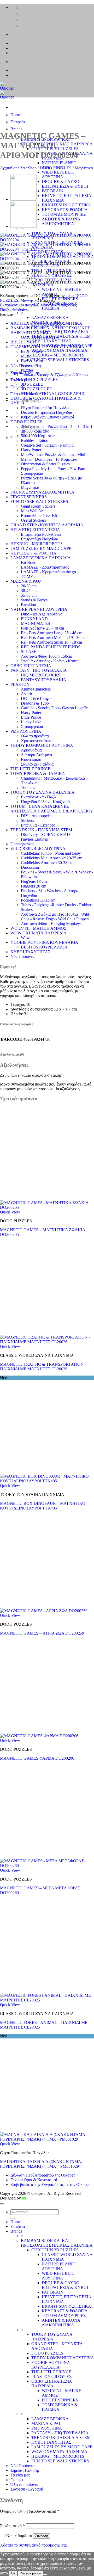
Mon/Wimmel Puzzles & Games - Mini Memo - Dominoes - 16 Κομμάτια (53, 457)
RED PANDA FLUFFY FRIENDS (51, 647)
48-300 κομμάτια (35, 431)
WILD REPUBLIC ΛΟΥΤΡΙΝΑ (58, 174)
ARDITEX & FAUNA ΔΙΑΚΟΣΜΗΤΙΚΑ (61, 221)
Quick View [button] (10, 1212)
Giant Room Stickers (38, 506)
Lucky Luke (31, 722)
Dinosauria (30, 867)
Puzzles (27, 370)
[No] (45, 2574)
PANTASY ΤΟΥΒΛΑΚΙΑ (44, 680)
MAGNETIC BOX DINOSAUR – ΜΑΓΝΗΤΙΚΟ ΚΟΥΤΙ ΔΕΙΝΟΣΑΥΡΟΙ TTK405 (43, 1506)
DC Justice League (37, 698)
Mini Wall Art (32, 511)
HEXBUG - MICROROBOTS (37, 544)
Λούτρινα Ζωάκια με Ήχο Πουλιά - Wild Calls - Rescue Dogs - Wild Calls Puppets (55, 917)
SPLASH (29, 652)
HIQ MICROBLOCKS (41, 675)
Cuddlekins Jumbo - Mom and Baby (51, 853)
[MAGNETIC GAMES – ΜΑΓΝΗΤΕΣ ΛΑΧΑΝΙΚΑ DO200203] (23, 226)
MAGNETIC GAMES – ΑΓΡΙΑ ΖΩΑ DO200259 (42, 1633)
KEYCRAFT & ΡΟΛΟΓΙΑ (65, 210)
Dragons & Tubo (35, 703)
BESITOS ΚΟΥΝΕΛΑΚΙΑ (44, 947)
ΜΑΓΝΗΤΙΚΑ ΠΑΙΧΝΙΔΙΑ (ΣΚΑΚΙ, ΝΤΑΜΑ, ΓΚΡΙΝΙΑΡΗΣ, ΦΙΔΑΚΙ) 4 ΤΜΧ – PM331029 (41, 2164)
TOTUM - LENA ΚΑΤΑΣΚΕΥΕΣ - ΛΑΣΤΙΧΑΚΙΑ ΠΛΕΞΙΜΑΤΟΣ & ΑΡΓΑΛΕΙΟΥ (52, 809)
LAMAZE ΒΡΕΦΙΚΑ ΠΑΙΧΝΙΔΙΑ (41, 558)
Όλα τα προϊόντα (35, 736)
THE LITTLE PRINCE (30, 769)
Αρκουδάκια (31, 750)
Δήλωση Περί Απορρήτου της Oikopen (43, 2175)
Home (16, 115)
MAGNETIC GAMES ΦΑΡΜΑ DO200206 (37, 1758)
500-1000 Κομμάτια (38, 436)
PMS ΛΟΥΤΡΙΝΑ (26, 731)
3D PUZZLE (32, 384)
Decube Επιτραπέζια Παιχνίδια (46, 412)
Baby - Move (32, 351)
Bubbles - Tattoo (35, 440)
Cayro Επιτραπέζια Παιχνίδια (45, 408)
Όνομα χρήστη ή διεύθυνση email (30, 2511)
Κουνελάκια (31, 759)
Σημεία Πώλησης (25, 2470)
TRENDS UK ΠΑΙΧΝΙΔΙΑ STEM (61, 336)
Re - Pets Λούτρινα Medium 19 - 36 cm (54, 637)
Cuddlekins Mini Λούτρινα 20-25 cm (52, 858)
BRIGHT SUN (23, 342)
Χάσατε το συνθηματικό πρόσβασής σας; (34, 2545)
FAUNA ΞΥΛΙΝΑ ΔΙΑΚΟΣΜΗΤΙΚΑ (42, 492)
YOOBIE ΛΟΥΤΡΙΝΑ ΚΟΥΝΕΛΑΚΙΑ (44, 942)
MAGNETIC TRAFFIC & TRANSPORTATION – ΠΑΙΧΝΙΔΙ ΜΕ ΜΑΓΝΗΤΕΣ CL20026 (43, 1367)
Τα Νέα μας (20, 2475)
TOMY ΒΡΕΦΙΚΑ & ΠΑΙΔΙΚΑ (38, 774)
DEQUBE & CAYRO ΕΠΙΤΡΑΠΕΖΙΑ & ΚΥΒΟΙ (65, 184)
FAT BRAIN (53, 191)
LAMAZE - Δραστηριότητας (45, 567)
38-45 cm (29, 591)
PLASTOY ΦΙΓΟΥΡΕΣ (51, 2377)
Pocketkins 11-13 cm (38, 900)
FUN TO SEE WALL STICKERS (60, 360)
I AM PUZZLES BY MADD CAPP (41, 548)
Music (26, 356)
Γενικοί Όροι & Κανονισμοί (34, 2180)
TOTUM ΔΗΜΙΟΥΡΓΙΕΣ (64, 214)
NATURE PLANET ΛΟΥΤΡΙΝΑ (59, 165)
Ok (13, 2573)
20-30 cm (29, 586)
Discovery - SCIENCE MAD (45, 834)
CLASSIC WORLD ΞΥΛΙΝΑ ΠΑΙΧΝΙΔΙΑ (47, 347)
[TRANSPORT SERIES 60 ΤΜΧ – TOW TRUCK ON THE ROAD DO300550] (23, 199)
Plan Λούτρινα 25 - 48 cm (42, 628)
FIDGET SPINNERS (60, 299)
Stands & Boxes (34, 600)
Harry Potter (31, 450)
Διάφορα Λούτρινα (36, 755)
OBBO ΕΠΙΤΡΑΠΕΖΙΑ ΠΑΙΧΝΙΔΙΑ (52, 2384)
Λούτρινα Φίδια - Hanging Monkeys (51, 924)
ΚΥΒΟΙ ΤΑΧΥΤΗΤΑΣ (51, 341)
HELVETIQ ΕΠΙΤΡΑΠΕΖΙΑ (35, 530)
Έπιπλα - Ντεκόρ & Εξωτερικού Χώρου (54, 375)
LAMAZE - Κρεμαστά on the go (48, 572)
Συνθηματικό (12, 2526)
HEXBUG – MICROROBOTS (58, 355)
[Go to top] (2, 2204)
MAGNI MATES (36, 623)
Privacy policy (30, 2573)
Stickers (27, 820)
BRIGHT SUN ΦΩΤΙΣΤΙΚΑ (66, 205)
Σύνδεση (42, 2536)
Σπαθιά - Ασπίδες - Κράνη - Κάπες (50, 661)
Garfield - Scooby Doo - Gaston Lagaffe (54, 708)
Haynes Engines (34, 839)
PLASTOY (20, 684)
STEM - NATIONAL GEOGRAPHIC (53, 394)
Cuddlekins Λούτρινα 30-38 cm (47, 863)
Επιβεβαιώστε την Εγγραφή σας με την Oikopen (51, 2184)
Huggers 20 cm (34, 886)
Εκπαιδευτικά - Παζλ (39, 797)
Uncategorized (22, 844)
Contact (17, 2480)
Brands (16, 129)
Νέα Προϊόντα (22, 956)
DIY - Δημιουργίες (37, 816)
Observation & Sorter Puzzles (45, 464)
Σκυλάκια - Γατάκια (37, 764)
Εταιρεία (18, 122)
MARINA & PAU (26, 581)
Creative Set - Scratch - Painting (47, 445)
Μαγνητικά (84, 168)
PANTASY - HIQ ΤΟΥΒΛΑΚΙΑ (39, 670)
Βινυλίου (28, 605)
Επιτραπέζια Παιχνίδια (40, 539)
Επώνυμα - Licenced (38, 825)
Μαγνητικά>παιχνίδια (58, 305)
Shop (32, 168)
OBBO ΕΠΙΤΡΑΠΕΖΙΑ (31, 666)
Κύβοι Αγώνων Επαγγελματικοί (47, 417)
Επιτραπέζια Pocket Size (41, 534)
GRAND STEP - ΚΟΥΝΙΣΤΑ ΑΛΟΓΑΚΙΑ (47, 525)
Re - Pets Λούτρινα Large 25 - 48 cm (52, 633)
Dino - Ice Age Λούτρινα (42, 614)
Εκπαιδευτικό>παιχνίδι (19, 305)
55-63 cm (29, 595)
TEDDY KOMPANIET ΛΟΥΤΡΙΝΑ (42, 745)
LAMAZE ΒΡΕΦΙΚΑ (50, 318)
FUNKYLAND (34, 619)
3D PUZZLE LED (37, 389)
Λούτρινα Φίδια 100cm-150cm (46, 656)
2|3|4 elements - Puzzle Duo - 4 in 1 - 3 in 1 (57, 426)
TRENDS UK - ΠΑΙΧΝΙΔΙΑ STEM (41, 830)
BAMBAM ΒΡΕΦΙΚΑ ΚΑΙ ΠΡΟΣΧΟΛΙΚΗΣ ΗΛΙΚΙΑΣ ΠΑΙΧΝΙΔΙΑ (57, 142)
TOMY (27, 577)
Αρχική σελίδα (12, 168)
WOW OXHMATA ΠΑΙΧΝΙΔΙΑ (59, 350)
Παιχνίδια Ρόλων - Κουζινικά (45, 802)
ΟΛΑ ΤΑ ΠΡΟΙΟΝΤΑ (40, 337)
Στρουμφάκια (32, 727)
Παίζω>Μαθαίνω (14, 310)
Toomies (28, 788)
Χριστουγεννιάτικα (37, 741)
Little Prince (31, 717)
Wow (25, 938)
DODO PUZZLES (56, 168)
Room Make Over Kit (39, 516)
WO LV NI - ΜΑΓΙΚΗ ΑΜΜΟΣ (38, 928)
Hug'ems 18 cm (34, 881)
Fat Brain (29, 562)
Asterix (27, 694)
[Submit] (13, 2218)
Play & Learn (32, 361)
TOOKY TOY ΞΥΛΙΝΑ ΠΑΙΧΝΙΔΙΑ (43, 792)
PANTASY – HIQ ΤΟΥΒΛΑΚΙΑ (60, 332)
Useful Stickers (33, 520)
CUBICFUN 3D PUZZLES (34, 380)
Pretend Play (31, 365)
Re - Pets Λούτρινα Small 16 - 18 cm (51, 642)
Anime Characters (36, 689)
